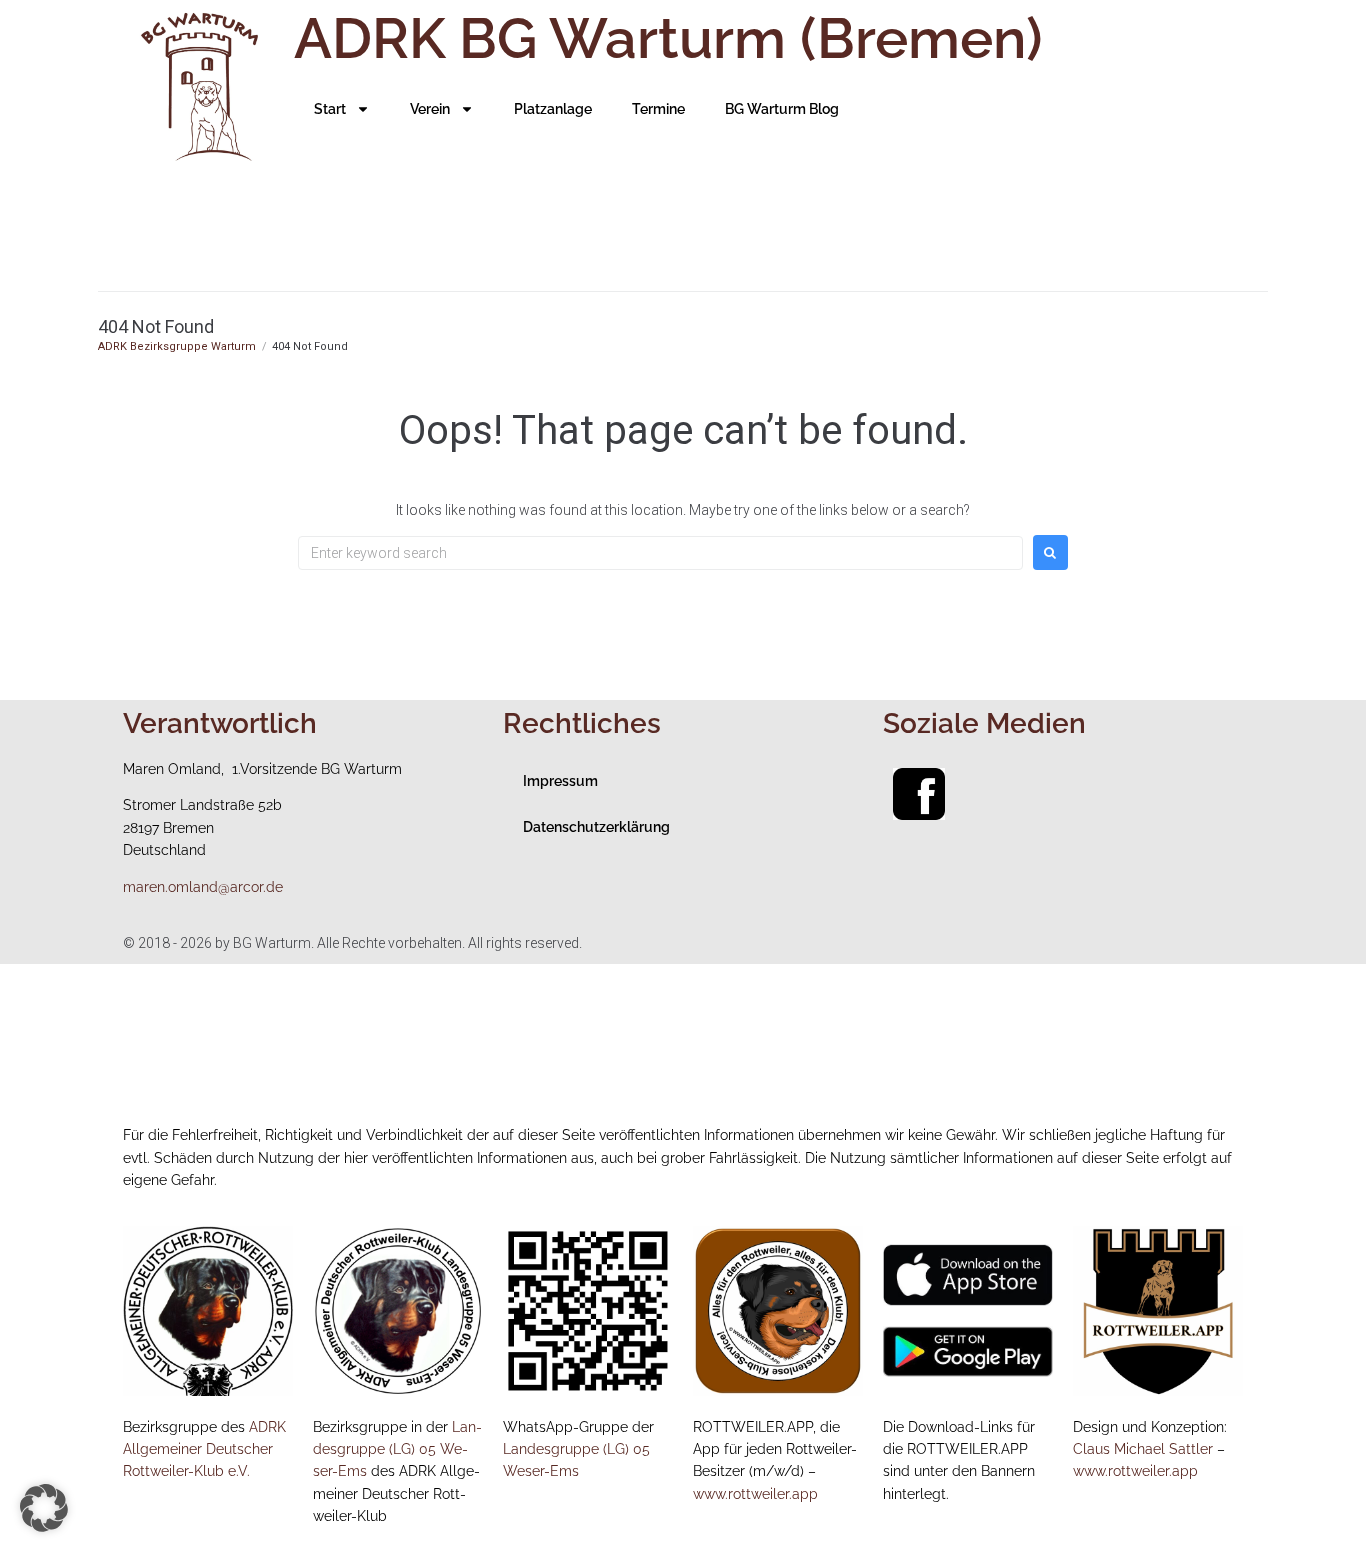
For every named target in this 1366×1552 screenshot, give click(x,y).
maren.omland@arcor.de (203, 887)
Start (330, 109)
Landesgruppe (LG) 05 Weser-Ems (397, 1449)
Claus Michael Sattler (1143, 1449)
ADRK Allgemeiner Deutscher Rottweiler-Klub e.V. (204, 1449)
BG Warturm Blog (782, 109)
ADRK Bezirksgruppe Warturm (177, 346)
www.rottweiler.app (755, 1494)
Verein (430, 109)
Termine (658, 109)
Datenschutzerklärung (596, 827)
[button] (44, 1508)
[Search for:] (660, 553)
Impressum (560, 781)
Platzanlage (553, 109)
